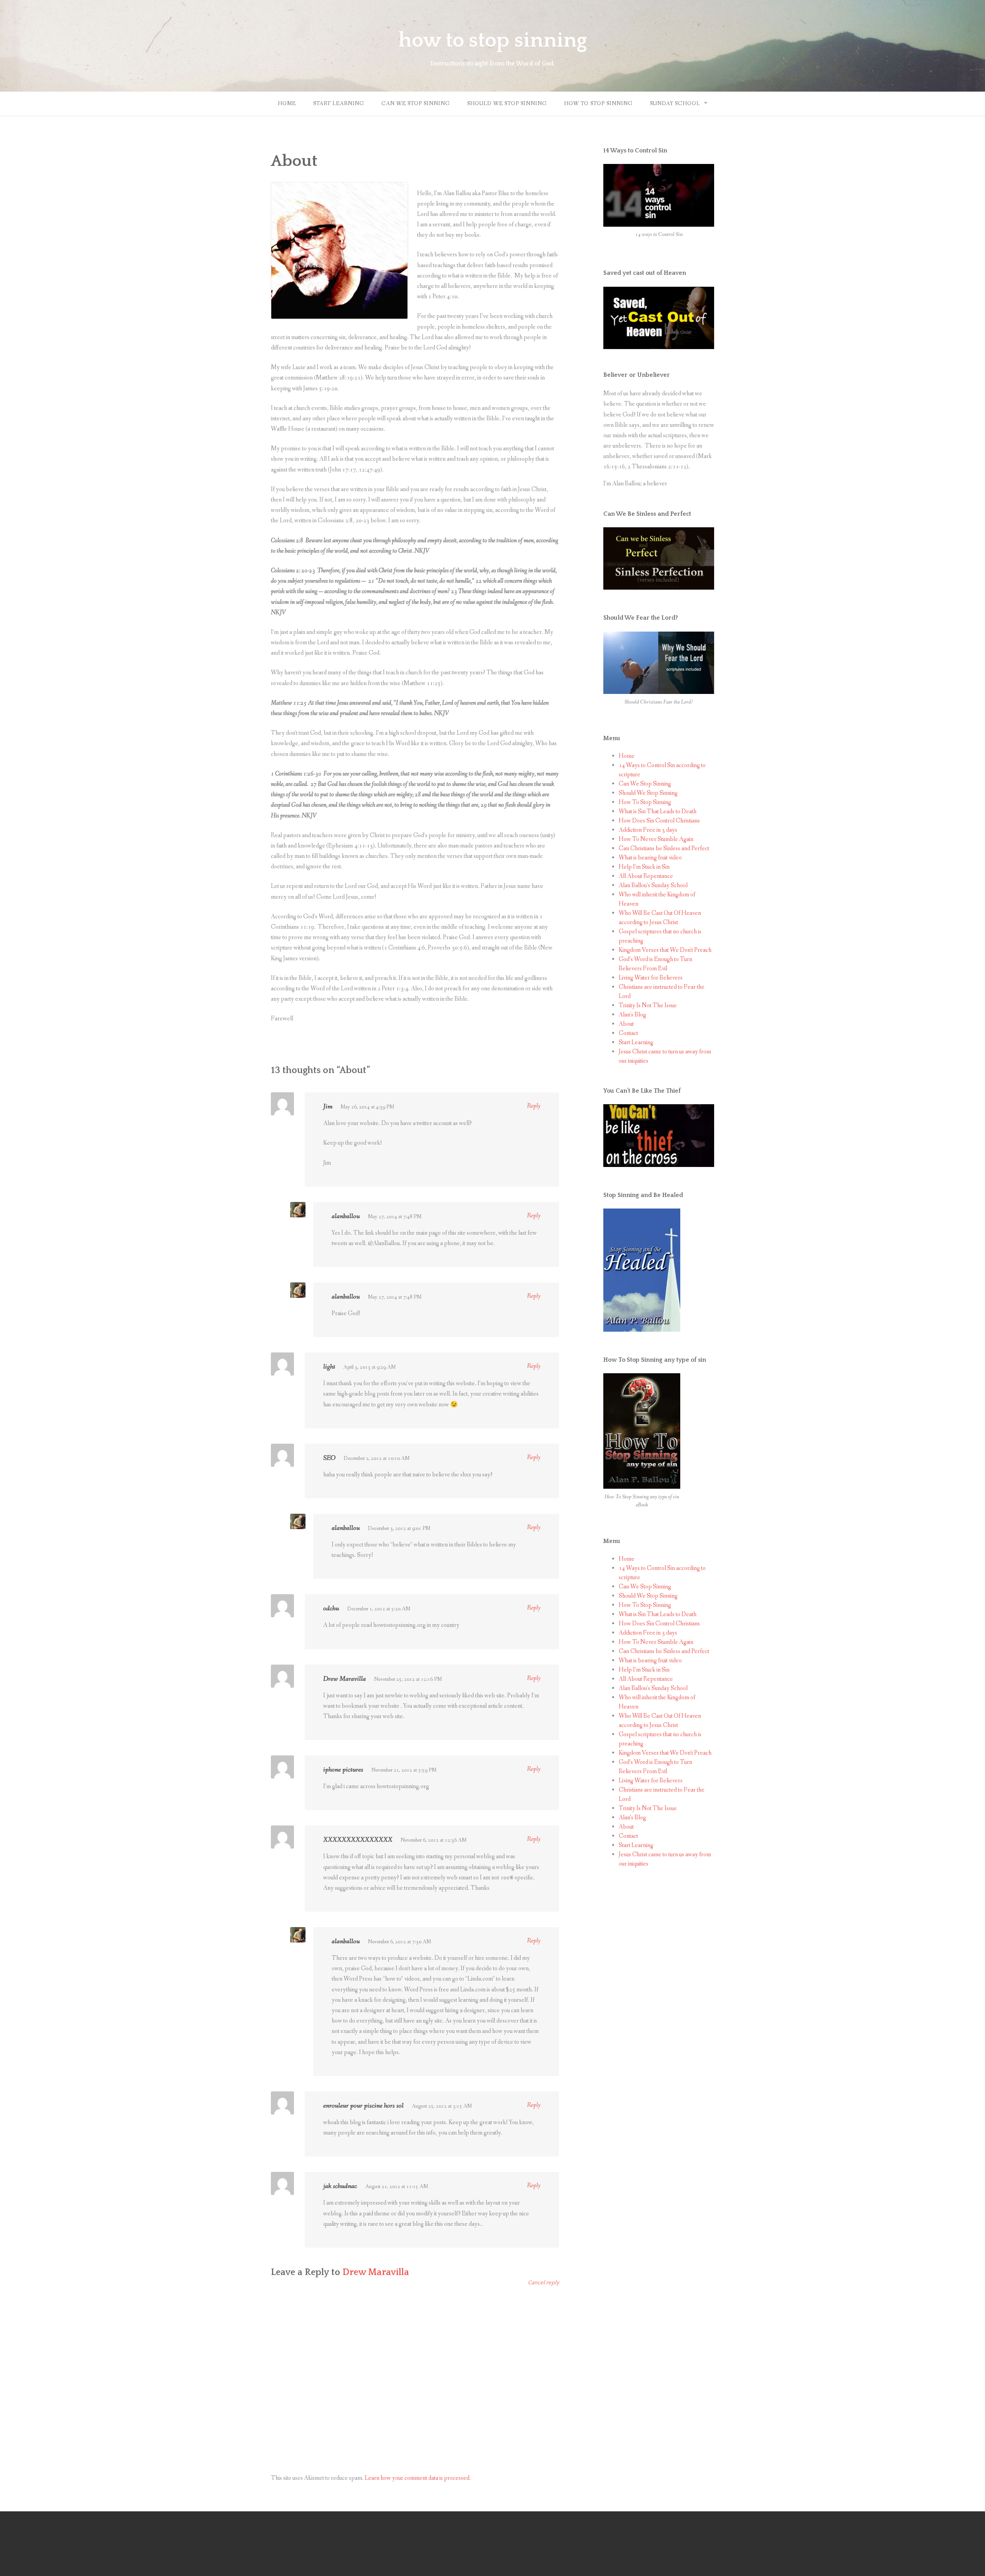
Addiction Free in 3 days (648, 830)
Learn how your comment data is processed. (418, 2478)
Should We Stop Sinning (507, 104)
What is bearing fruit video (650, 858)
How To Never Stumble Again (656, 839)
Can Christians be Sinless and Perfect (664, 848)
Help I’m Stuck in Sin (644, 867)
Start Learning (339, 104)
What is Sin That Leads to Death (658, 812)
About (626, 1024)
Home (287, 104)
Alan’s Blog (632, 1015)
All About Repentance (646, 876)
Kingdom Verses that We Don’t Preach (665, 950)
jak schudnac (340, 2186)
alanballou (346, 1216)
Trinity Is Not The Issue (648, 1005)
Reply (534, 1106)
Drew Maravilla (376, 2272)
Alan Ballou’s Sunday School (653, 885)
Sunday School (675, 104)
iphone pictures (343, 1770)
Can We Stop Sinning (416, 104)
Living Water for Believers (651, 978)
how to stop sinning (493, 40)
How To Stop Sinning (598, 104)
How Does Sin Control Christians (659, 821)
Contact (628, 1033)
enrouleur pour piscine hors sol (363, 2106)
